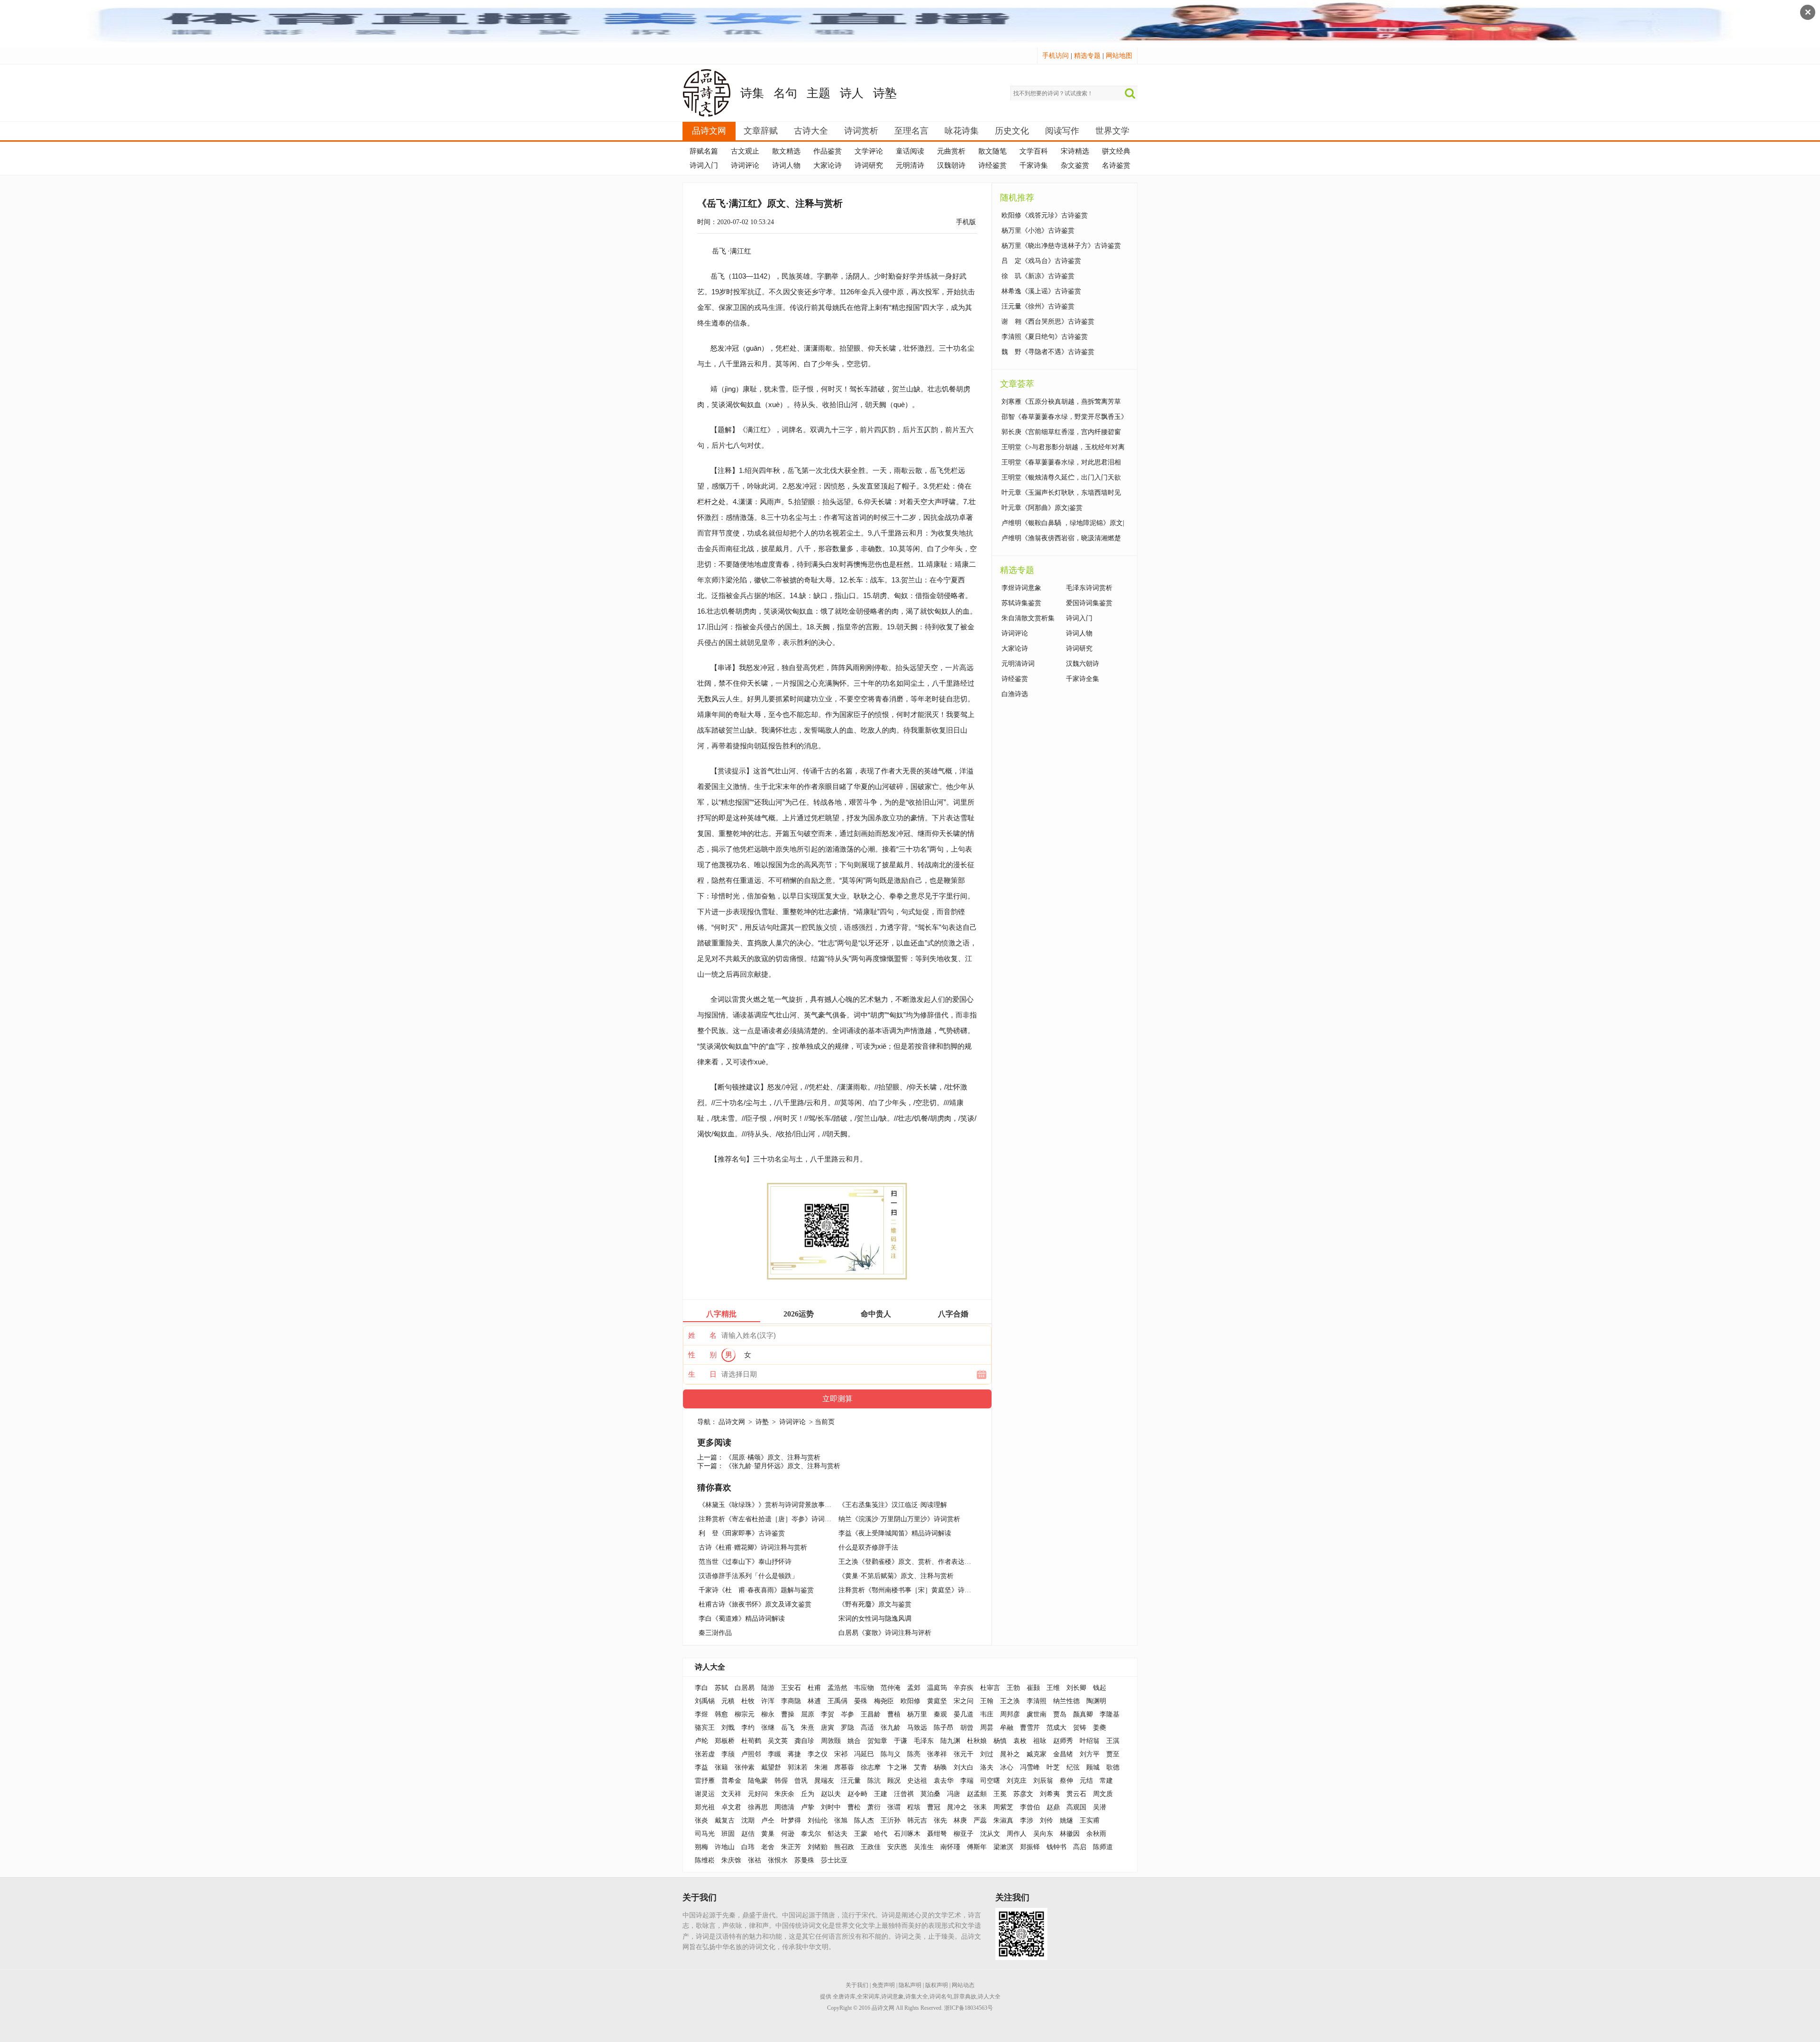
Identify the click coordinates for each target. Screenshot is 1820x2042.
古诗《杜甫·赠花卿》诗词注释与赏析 (753, 1547)
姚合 (854, 1741)
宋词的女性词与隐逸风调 (875, 1619)
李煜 (701, 1714)
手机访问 (1056, 56)
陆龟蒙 (758, 1781)
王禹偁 (837, 1701)
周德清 (784, 1807)
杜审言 (990, 1688)
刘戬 (728, 1728)
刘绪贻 (818, 1847)
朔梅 (701, 1847)
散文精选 (786, 151)
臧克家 (1037, 1754)
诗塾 (885, 93)
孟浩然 (837, 1688)
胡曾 (967, 1728)
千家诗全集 (1083, 679)
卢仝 (768, 1820)
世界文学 (1112, 131)
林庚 (960, 1820)
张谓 (894, 1807)
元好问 (758, 1794)
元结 (1086, 1781)
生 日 (702, 1374)
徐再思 (758, 1807)
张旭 (841, 1820)
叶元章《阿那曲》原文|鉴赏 (1042, 508)
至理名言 (911, 131)
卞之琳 (897, 1767)
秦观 (940, 1714)
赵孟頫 (977, 1794)
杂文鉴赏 (1075, 165)
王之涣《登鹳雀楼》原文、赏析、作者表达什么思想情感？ (925, 1562)
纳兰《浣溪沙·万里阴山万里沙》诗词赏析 (899, 1519)
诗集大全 (917, 1997)
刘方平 (1090, 1754)
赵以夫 (831, 1794)
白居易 (745, 1688)
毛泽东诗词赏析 (1089, 588)
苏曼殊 (804, 1860)
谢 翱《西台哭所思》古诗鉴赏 (1048, 322)
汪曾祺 (904, 1794)
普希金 (731, 1781)
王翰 (987, 1701)
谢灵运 (705, 1794)
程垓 (914, 1807)
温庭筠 (937, 1688)
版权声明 (937, 1985)
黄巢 (768, 1834)
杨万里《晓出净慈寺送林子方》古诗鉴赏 (1061, 246)
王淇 (1113, 1741)
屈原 (808, 1714)
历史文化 (1012, 131)
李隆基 (1110, 1714)
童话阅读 (910, 151)
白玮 (748, 1847)
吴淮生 (924, 1847)
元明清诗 (910, 165)
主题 (819, 93)
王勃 (1013, 1688)
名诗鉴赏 (1116, 165)
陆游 (768, 1688)
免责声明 (883, 1985)
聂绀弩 (937, 1834)
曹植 (894, 1714)
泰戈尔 (811, 1834)
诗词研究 (869, 165)
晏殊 (861, 1701)
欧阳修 (910, 1701)
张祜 (755, 1860)
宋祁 (841, 1754)
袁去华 (944, 1781)
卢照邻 (751, 1754)
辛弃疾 (964, 1688)
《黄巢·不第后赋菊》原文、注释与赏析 (896, 1576)
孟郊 (914, 1688)
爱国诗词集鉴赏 (1089, 603)
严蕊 (980, 1820)
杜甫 (814, 1688)
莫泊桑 (930, 1794)
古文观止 (745, 151)
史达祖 (917, 1781)
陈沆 (874, 1781)
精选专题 (1087, 56)
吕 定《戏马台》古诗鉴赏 (1041, 261)
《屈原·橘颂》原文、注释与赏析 (773, 1457)
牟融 (1007, 1728)
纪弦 (1073, 1767)
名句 (785, 93)
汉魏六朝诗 (1083, 664)
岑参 (847, 1714)
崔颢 (1033, 1688)
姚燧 (1066, 1820)
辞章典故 (965, 1997)
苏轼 (721, 1688)
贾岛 (1060, 1714)
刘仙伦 (818, 1820)
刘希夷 (1050, 1794)
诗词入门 (704, 165)
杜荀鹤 (751, 1741)
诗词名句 (941, 1997)
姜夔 (1100, 1728)
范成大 (1056, 1728)
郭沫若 (798, 1767)
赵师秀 (1063, 1741)
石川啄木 (907, 1834)
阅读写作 (1062, 131)
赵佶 (748, 1834)
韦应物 (864, 1688)
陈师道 (1103, 1847)
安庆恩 (897, 1847)
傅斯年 (977, 1847)
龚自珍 (804, 1741)
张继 (768, 1728)
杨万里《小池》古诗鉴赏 (1038, 231)
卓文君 (731, 1807)
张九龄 (891, 1728)
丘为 (808, 1794)
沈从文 (990, 1834)
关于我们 (857, 1985)
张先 (940, 1820)
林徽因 (1070, 1834)
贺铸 (1080, 1728)
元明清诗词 (1018, 664)
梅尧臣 (884, 1701)
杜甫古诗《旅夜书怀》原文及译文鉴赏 (755, 1604)
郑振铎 (1030, 1847)
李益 (701, 1767)
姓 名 (702, 1335)
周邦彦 (1010, 1714)
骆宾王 (705, 1728)
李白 (701, 1688)
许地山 (725, 1847)
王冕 (1000, 1794)
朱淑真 (1003, 1820)
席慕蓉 (844, 1767)
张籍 (721, 1767)
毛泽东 (924, 1741)
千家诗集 (1034, 165)
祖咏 (1040, 1741)
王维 (1053, 1688)
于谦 (901, 1741)
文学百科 (1034, 151)
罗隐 (847, 1728)
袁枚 (1020, 1741)
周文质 (1103, 1794)
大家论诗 (828, 165)
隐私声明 (910, 1985)
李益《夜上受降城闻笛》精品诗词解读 (895, 1533)
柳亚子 (964, 1834)
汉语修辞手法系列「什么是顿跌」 (748, 1576)
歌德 (1113, 1767)
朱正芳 (791, 1847)
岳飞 (719, 251)
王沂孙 (891, 1820)
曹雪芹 (1030, 1728)
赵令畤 (857, 1794)
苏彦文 (1023, 1794)
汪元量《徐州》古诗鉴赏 (1038, 306)
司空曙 (990, 1781)
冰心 (1007, 1767)
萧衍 (874, 1807)
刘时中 (831, 1807)
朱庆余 (784, 1794)
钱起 (1100, 1688)
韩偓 (781, 1781)
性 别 (702, 1355)
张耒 (980, 1807)
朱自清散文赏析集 (1028, 618)
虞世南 (1037, 1714)
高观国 (1076, 1807)
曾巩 (801, 1781)
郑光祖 (705, 1807)
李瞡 (774, 1754)
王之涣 (1010, 1701)
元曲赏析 (951, 151)
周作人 (1017, 1834)
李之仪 (818, 1754)
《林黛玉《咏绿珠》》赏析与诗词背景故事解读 (768, 1505)
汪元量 (851, 1781)
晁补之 (1010, 1754)
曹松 (854, 1807)
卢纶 (701, 1741)
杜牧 (748, 1701)
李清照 (1037, 1701)
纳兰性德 (1066, 1701)
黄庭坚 (937, 1701)
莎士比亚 (834, 1860)
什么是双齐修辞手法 (868, 1547)
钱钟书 (1056, 1847)
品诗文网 (709, 131)
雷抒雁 (705, 1781)
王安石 (791, 1688)
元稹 (728, 1701)
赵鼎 (1053, 1807)
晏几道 (964, 1714)
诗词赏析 (861, 131)
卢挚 (808, 1807)
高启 (1080, 1847)
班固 (728, 1834)
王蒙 (861, 1834)
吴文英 (778, 1741)
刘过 (987, 1754)
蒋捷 (794, 1754)
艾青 (920, 1767)
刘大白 (964, 1767)
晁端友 (824, 1781)
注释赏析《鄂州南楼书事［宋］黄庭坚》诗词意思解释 (918, 1590)
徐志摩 (871, 1767)
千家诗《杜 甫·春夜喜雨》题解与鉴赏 (756, 1590)
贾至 (1113, 1754)
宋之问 (964, 1701)
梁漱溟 (1003, 1847)
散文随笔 (992, 151)
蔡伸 (1066, 1781)
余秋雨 (1096, 1834)
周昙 (987, 1728)
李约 (748, 1728)
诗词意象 (892, 1997)
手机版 (966, 222)
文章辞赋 (761, 131)
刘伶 (1046, 1820)
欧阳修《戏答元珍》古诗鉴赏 (1045, 215)
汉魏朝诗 (951, 165)
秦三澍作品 (715, 1633)
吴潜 (1100, 1807)
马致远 (917, 1728)
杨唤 (940, 1767)
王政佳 (871, 1847)
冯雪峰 (1030, 1767)
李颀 (728, 1754)
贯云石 (1076, 1794)
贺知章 (877, 1741)
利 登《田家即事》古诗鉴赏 (742, 1533)
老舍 (768, 1847)
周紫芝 (1003, 1807)
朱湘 (821, 1767)
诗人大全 (710, 1667)
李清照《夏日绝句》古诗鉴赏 (1045, 337)
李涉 (1027, 1820)
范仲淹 (891, 1688)
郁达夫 (837, 1834)
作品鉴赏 (828, 151)
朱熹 (808, 1728)
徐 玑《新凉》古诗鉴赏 (1038, 276)
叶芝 (1053, 1767)
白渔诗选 (1015, 694)
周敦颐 (831, 1741)
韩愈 (721, 1714)
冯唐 (954, 1794)
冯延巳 (864, 1754)
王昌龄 (871, 1714)
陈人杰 (864, 1820)
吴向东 (1043, 1834)
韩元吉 (917, 1820)
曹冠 (934, 1807)
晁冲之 (957, 1807)
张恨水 (778, 1860)
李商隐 (791, 1701)
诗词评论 (745, 165)
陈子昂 (944, 1728)
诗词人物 (786, 165)
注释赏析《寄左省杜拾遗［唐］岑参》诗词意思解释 (775, 1519)
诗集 (752, 93)
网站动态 (963, 1985)
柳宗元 (745, 1714)
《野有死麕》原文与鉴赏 (875, 1604)
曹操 (788, 1714)
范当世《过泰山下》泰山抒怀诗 (745, 1562)
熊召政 (844, 1847)
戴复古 (725, 1820)
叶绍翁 (1090, 1741)
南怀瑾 (950, 1847)
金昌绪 (1063, 1754)
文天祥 (731, 1794)
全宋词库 (868, 1997)
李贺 (828, 1714)
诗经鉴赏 (992, 165)
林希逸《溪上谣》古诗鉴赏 (1041, 291)
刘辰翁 (1043, 1781)
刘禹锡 (705, 1701)
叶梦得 (791, 1820)
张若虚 (705, 1754)
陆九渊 (950, 1741)
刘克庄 (1017, 1781)
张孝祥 (937, 1754)
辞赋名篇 (704, 151)
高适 (867, 1728)
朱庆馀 (731, 1860)
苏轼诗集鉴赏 (1021, 603)
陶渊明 (1096, 1701)
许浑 (768, 1701)
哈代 (881, 1834)
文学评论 (869, 151)
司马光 (705, 1834)
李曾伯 (1030, 1807)
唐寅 (828, 1728)
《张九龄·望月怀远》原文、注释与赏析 (783, 1466)
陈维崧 (705, 1860)
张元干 (964, 1754)
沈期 (748, 1820)
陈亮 (914, 1754)
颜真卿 (1083, 1714)
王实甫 (1090, 1820)
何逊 (788, 1834)
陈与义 (891, 1754)
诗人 (852, 93)
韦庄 (987, 1714)
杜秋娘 (977, 1741)
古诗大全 (811, 131)
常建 (1106, 1781)
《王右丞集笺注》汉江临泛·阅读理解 (893, 1505)
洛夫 (987, 1767)
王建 (881, 1794)
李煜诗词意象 (1021, 588)
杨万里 (917, 1714)
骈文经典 (1116, 151)
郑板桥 (725, 1741)
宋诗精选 (1075, 151)
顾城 (1093, 1767)
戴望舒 (771, 1767)
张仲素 (745, 1767)
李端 (967, 1781)
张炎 (701, 1820)
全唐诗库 (844, 1997)
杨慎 (1000, 1741)
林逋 (814, 1701)
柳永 (768, 1714)
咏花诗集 (962, 131)
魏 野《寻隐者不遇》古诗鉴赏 (1048, 352)
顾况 (894, 1781)
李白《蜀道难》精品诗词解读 (742, 1619)
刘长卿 (1076, 1688)
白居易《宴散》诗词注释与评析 (885, 1633)
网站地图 (1119, 56)
